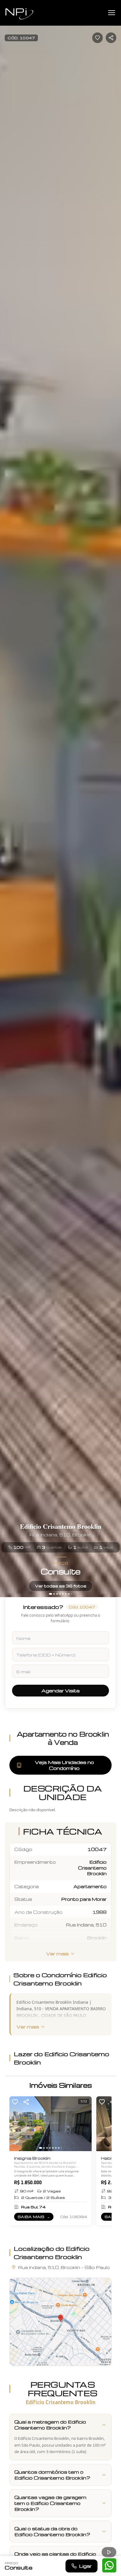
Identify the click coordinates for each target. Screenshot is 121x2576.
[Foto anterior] (7, 798)
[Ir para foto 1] (51, 1594)
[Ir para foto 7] (69, 1594)
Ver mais (57, 1954)
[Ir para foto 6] (66, 1594)
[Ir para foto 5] (63, 1594)
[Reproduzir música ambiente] (109, 2552)
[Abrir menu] (112, 13)
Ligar (85, 2566)
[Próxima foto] (114, 798)
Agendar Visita (60, 1691)
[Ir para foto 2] (54, 1594)
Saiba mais (35, 2218)
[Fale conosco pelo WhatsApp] (109, 2565)
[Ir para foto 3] (57, 1594)
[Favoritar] (15, 2102)
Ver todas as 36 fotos (61, 1586)
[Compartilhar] (26, 2102)
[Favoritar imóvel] (98, 38)
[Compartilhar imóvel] (111, 38)
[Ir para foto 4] (60, 1594)
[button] (60, 2322)
